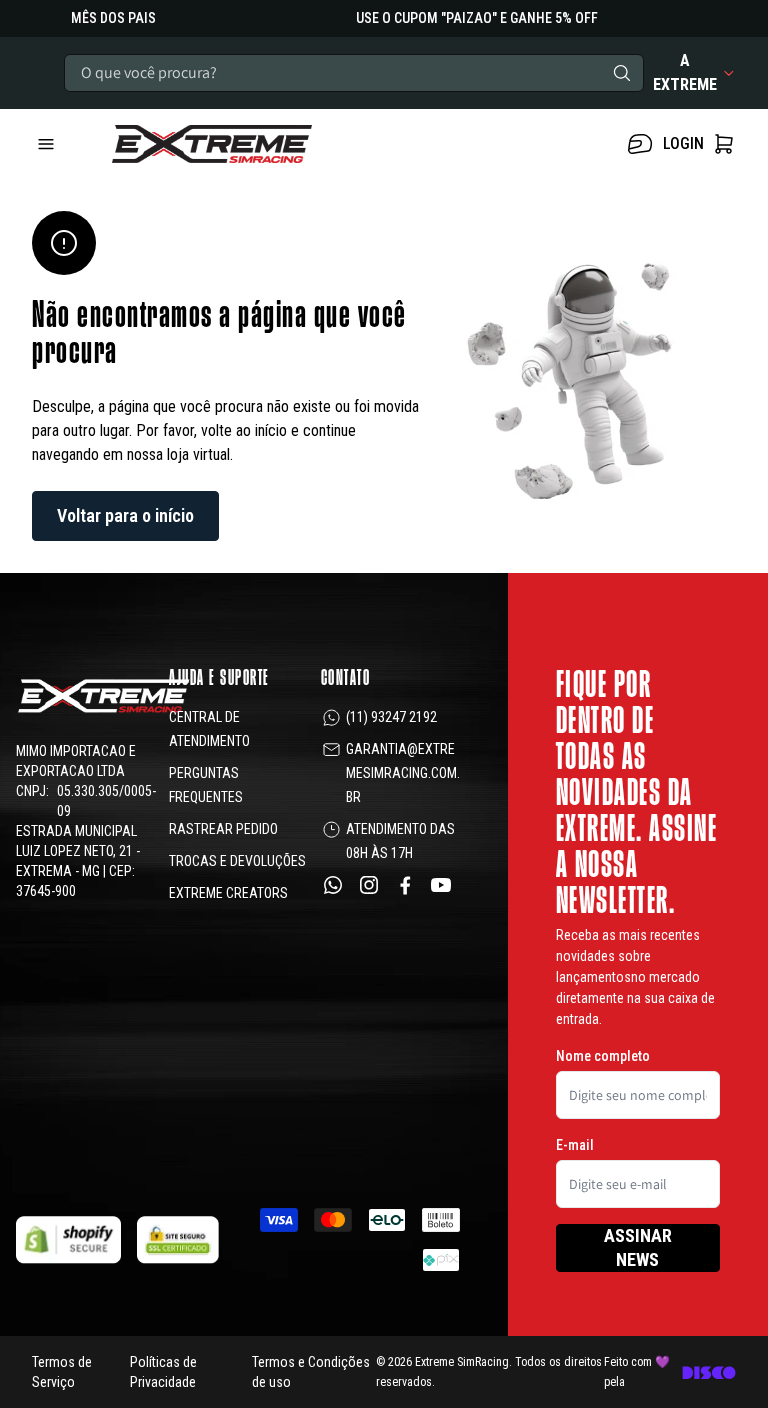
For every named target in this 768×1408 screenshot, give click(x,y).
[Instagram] (369, 885)
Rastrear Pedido (223, 829)
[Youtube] (441, 885)
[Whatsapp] (333, 885)
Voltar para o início (125, 515)
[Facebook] (405, 885)
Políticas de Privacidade (163, 1372)
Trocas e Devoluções (237, 861)
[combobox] (354, 73)
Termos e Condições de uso (311, 1372)
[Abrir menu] (64, 144)
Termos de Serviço (62, 1372)
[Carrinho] (264, 144)
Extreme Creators (228, 893)
